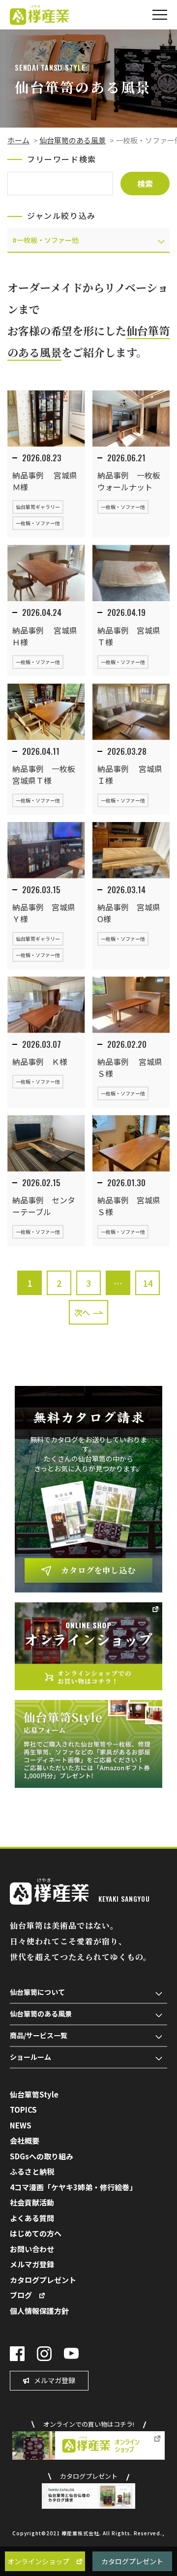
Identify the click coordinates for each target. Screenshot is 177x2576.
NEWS (21, 2125)
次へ (82, 1312)
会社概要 (25, 2140)
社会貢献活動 (32, 2202)
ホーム (18, 140)
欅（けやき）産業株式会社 (39, 15)
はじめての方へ (36, 2233)
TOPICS (23, 2110)
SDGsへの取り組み (42, 2156)
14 (147, 1283)
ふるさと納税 (32, 2171)
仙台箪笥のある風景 (73, 140)
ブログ (21, 2295)
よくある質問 (32, 2218)
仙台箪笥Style (34, 2094)
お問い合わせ (32, 2249)
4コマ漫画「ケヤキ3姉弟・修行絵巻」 (73, 2187)
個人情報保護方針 (39, 2311)
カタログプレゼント (132, 2561)
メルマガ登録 (32, 2264)
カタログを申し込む (98, 1570)
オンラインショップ (38, 2561)
